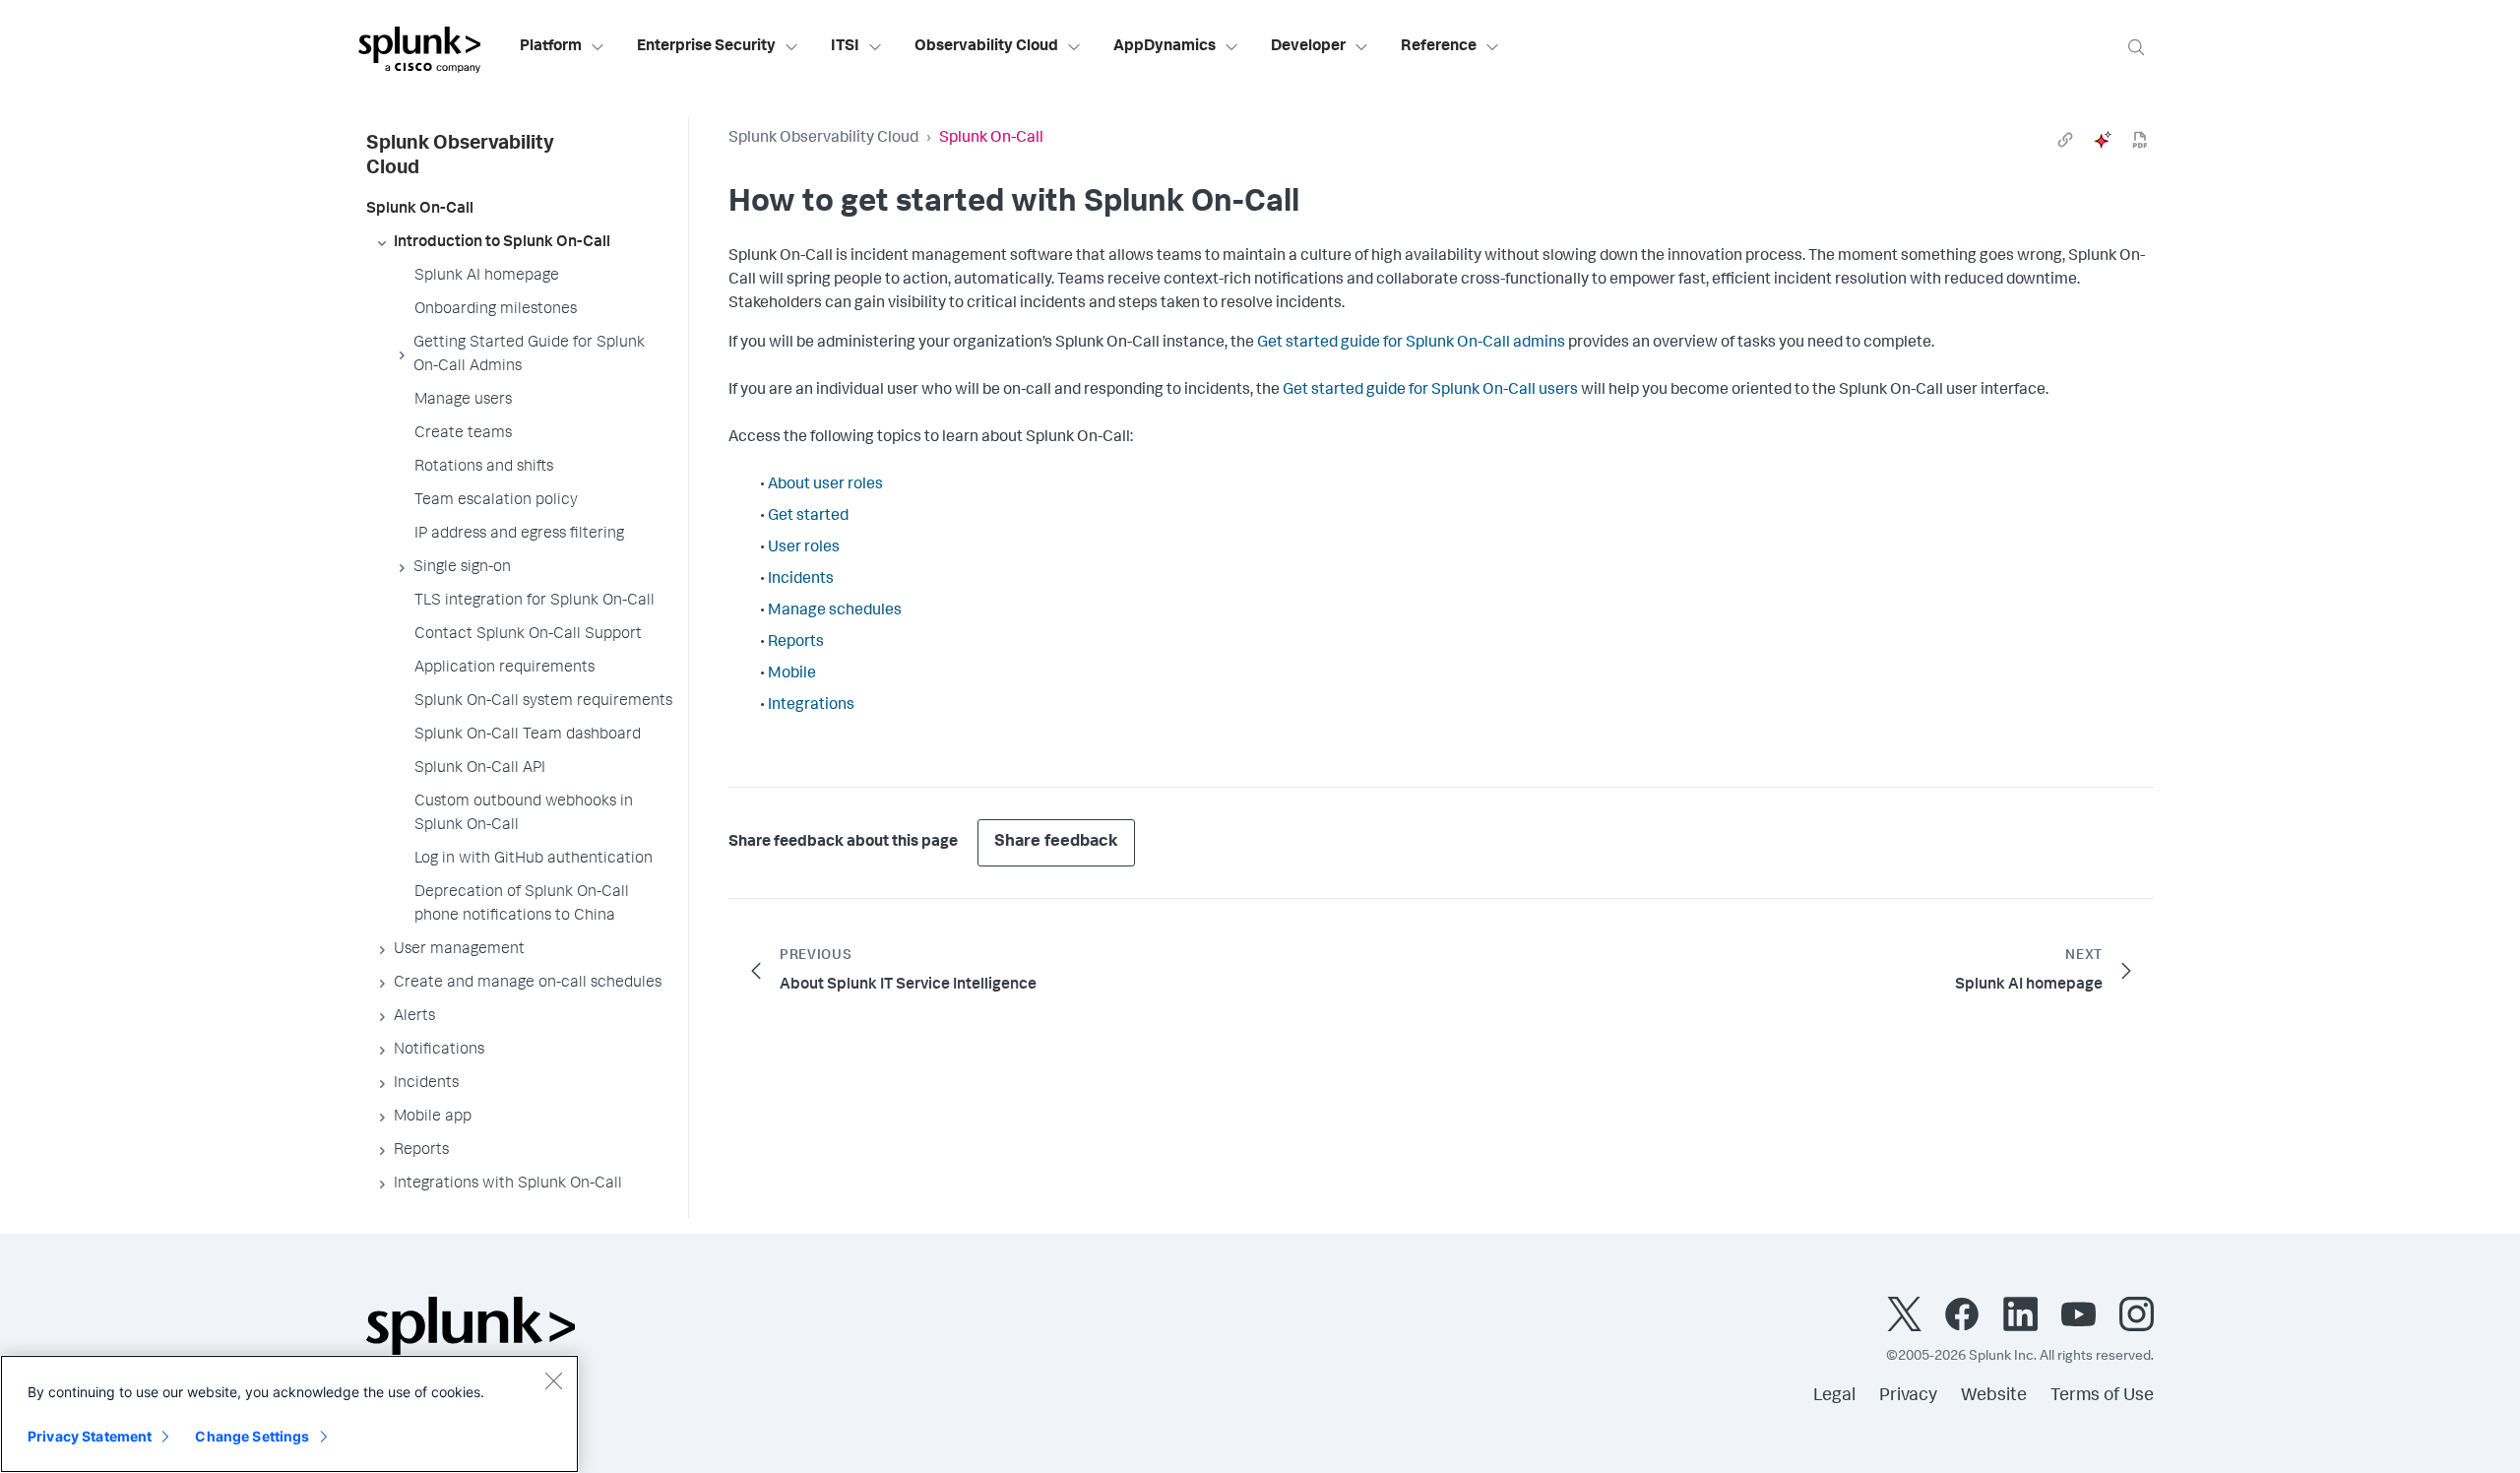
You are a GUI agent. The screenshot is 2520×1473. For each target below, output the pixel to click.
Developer (1308, 47)
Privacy (1908, 1396)
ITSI (845, 47)
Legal (1834, 1396)
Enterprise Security (706, 47)
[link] (2065, 140)
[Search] (2136, 47)
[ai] (2103, 140)
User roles (804, 548)
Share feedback (1056, 842)
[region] (289, 1414)
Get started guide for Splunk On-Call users (1430, 391)
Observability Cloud (986, 47)
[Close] (553, 1380)
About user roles (825, 485)
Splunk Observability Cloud (823, 139)
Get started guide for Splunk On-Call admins (1411, 344)
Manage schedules (835, 611)
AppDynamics (1165, 47)
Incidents (801, 580)
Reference (1439, 47)
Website (1994, 1396)
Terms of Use (2102, 1396)
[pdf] (2140, 140)
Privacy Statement (90, 1436)
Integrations (811, 706)
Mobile (792, 674)
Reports (796, 643)
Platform (551, 47)
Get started (808, 517)
